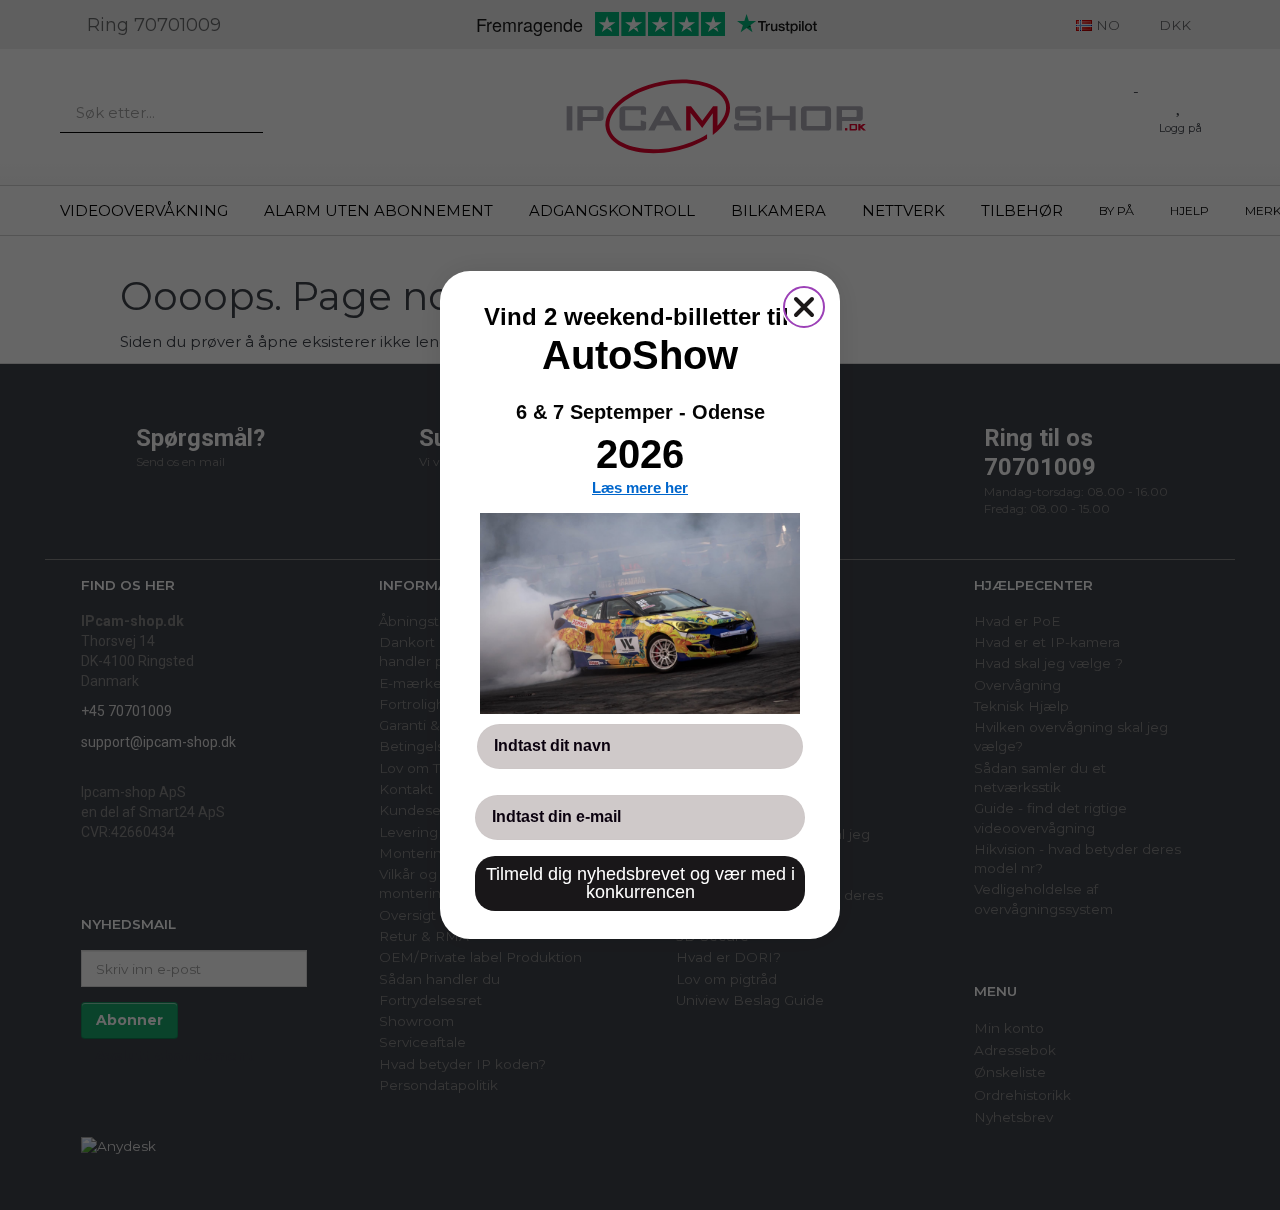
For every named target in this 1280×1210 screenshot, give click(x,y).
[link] (640, 613)
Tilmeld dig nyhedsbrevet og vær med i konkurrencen (640, 883)
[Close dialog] (804, 307)
